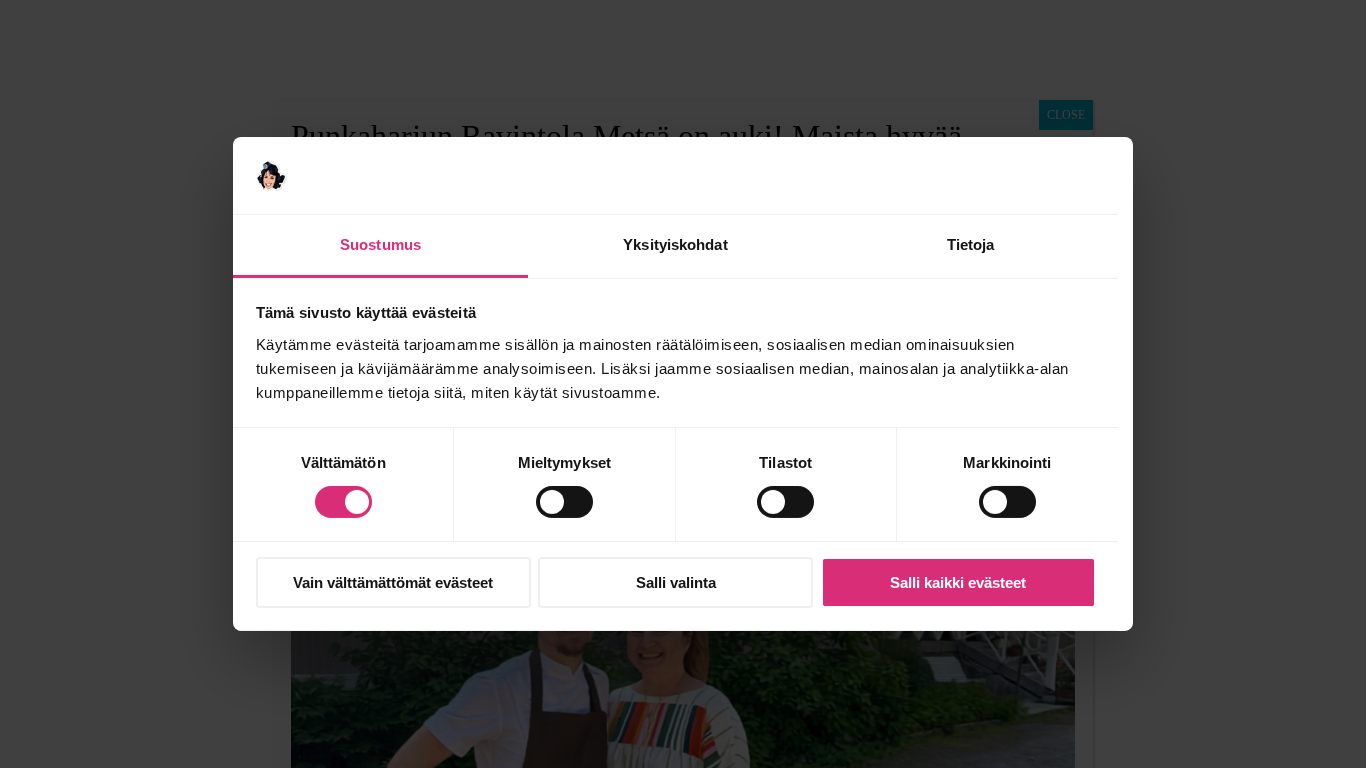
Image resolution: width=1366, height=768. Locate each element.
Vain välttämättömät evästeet (393, 582)
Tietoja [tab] (971, 244)
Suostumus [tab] (380, 244)
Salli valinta (676, 582)
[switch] (564, 502)
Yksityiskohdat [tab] (675, 244)
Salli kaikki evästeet (958, 582)
